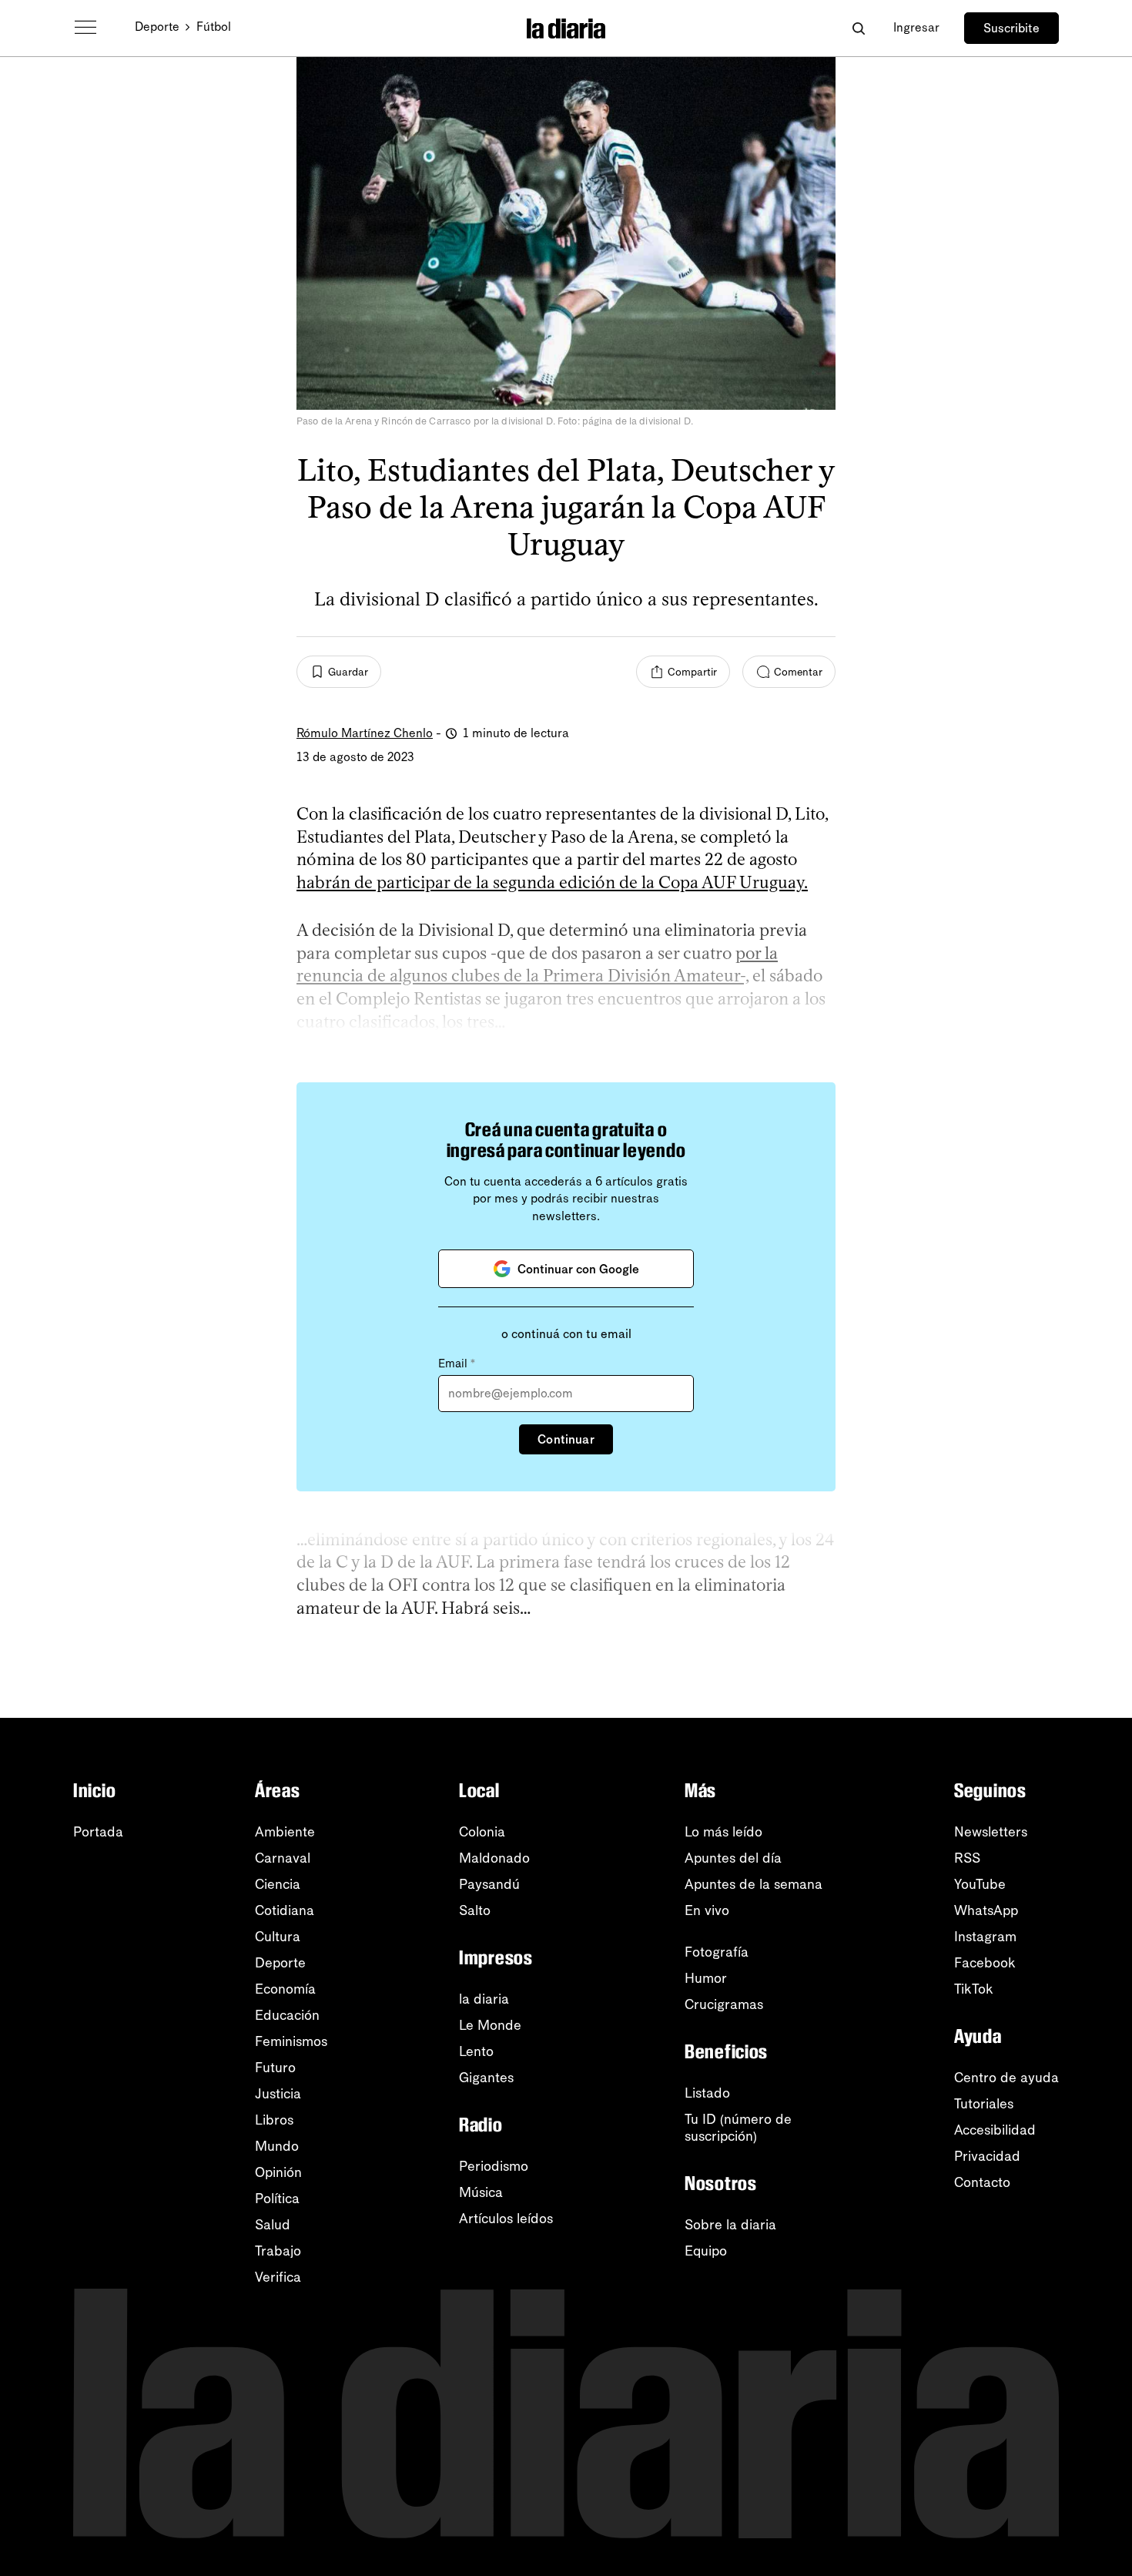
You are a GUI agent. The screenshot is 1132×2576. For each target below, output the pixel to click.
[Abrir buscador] (858, 28)
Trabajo (278, 2251)
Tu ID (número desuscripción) (738, 2128)
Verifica (278, 2277)
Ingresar (916, 27)
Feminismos (291, 2041)
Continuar (566, 1439)
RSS (967, 1858)
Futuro (275, 2068)
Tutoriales (984, 2104)
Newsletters (991, 1832)
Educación (287, 2015)
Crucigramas (724, 2004)
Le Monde (490, 2025)
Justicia (278, 2094)
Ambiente (285, 1832)
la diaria (484, 1999)
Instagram (985, 1937)
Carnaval (283, 1858)
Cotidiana (285, 1910)
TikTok (974, 1989)
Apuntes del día (733, 1858)
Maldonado (494, 1858)
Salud (273, 2225)
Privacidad (987, 2156)
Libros (274, 2120)
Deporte (157, 27)
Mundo (277, 2146)
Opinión (278, 2172)
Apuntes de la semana (754, 1884)
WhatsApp (986, 1910)
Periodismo (494, 2166)
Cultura (278, 1937)
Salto (475, 1910)
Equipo (706, 2251)
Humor (706, 1978)
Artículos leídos (506, 2219)
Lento (476, 2051)
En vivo (707, 1910)
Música (481, 2192)
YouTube (980, 1884)
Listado (707, 2093)
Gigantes (486, 2078)
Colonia (482, 1832)
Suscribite (1011, 28)
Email (457, 1363)
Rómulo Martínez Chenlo (365, 733)
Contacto (982, 2182)
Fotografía (717, 1952)
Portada (98, 1832)
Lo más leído (723, 1832)
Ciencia (278, 1884)
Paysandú (489, 1884)
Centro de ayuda (1006, 2078)
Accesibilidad (995, 2130)
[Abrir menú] (85, 28)
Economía (285, 1989)
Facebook (985, 1963)
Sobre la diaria (730, 2225)
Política (277, 2199)
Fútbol (214, 27)
